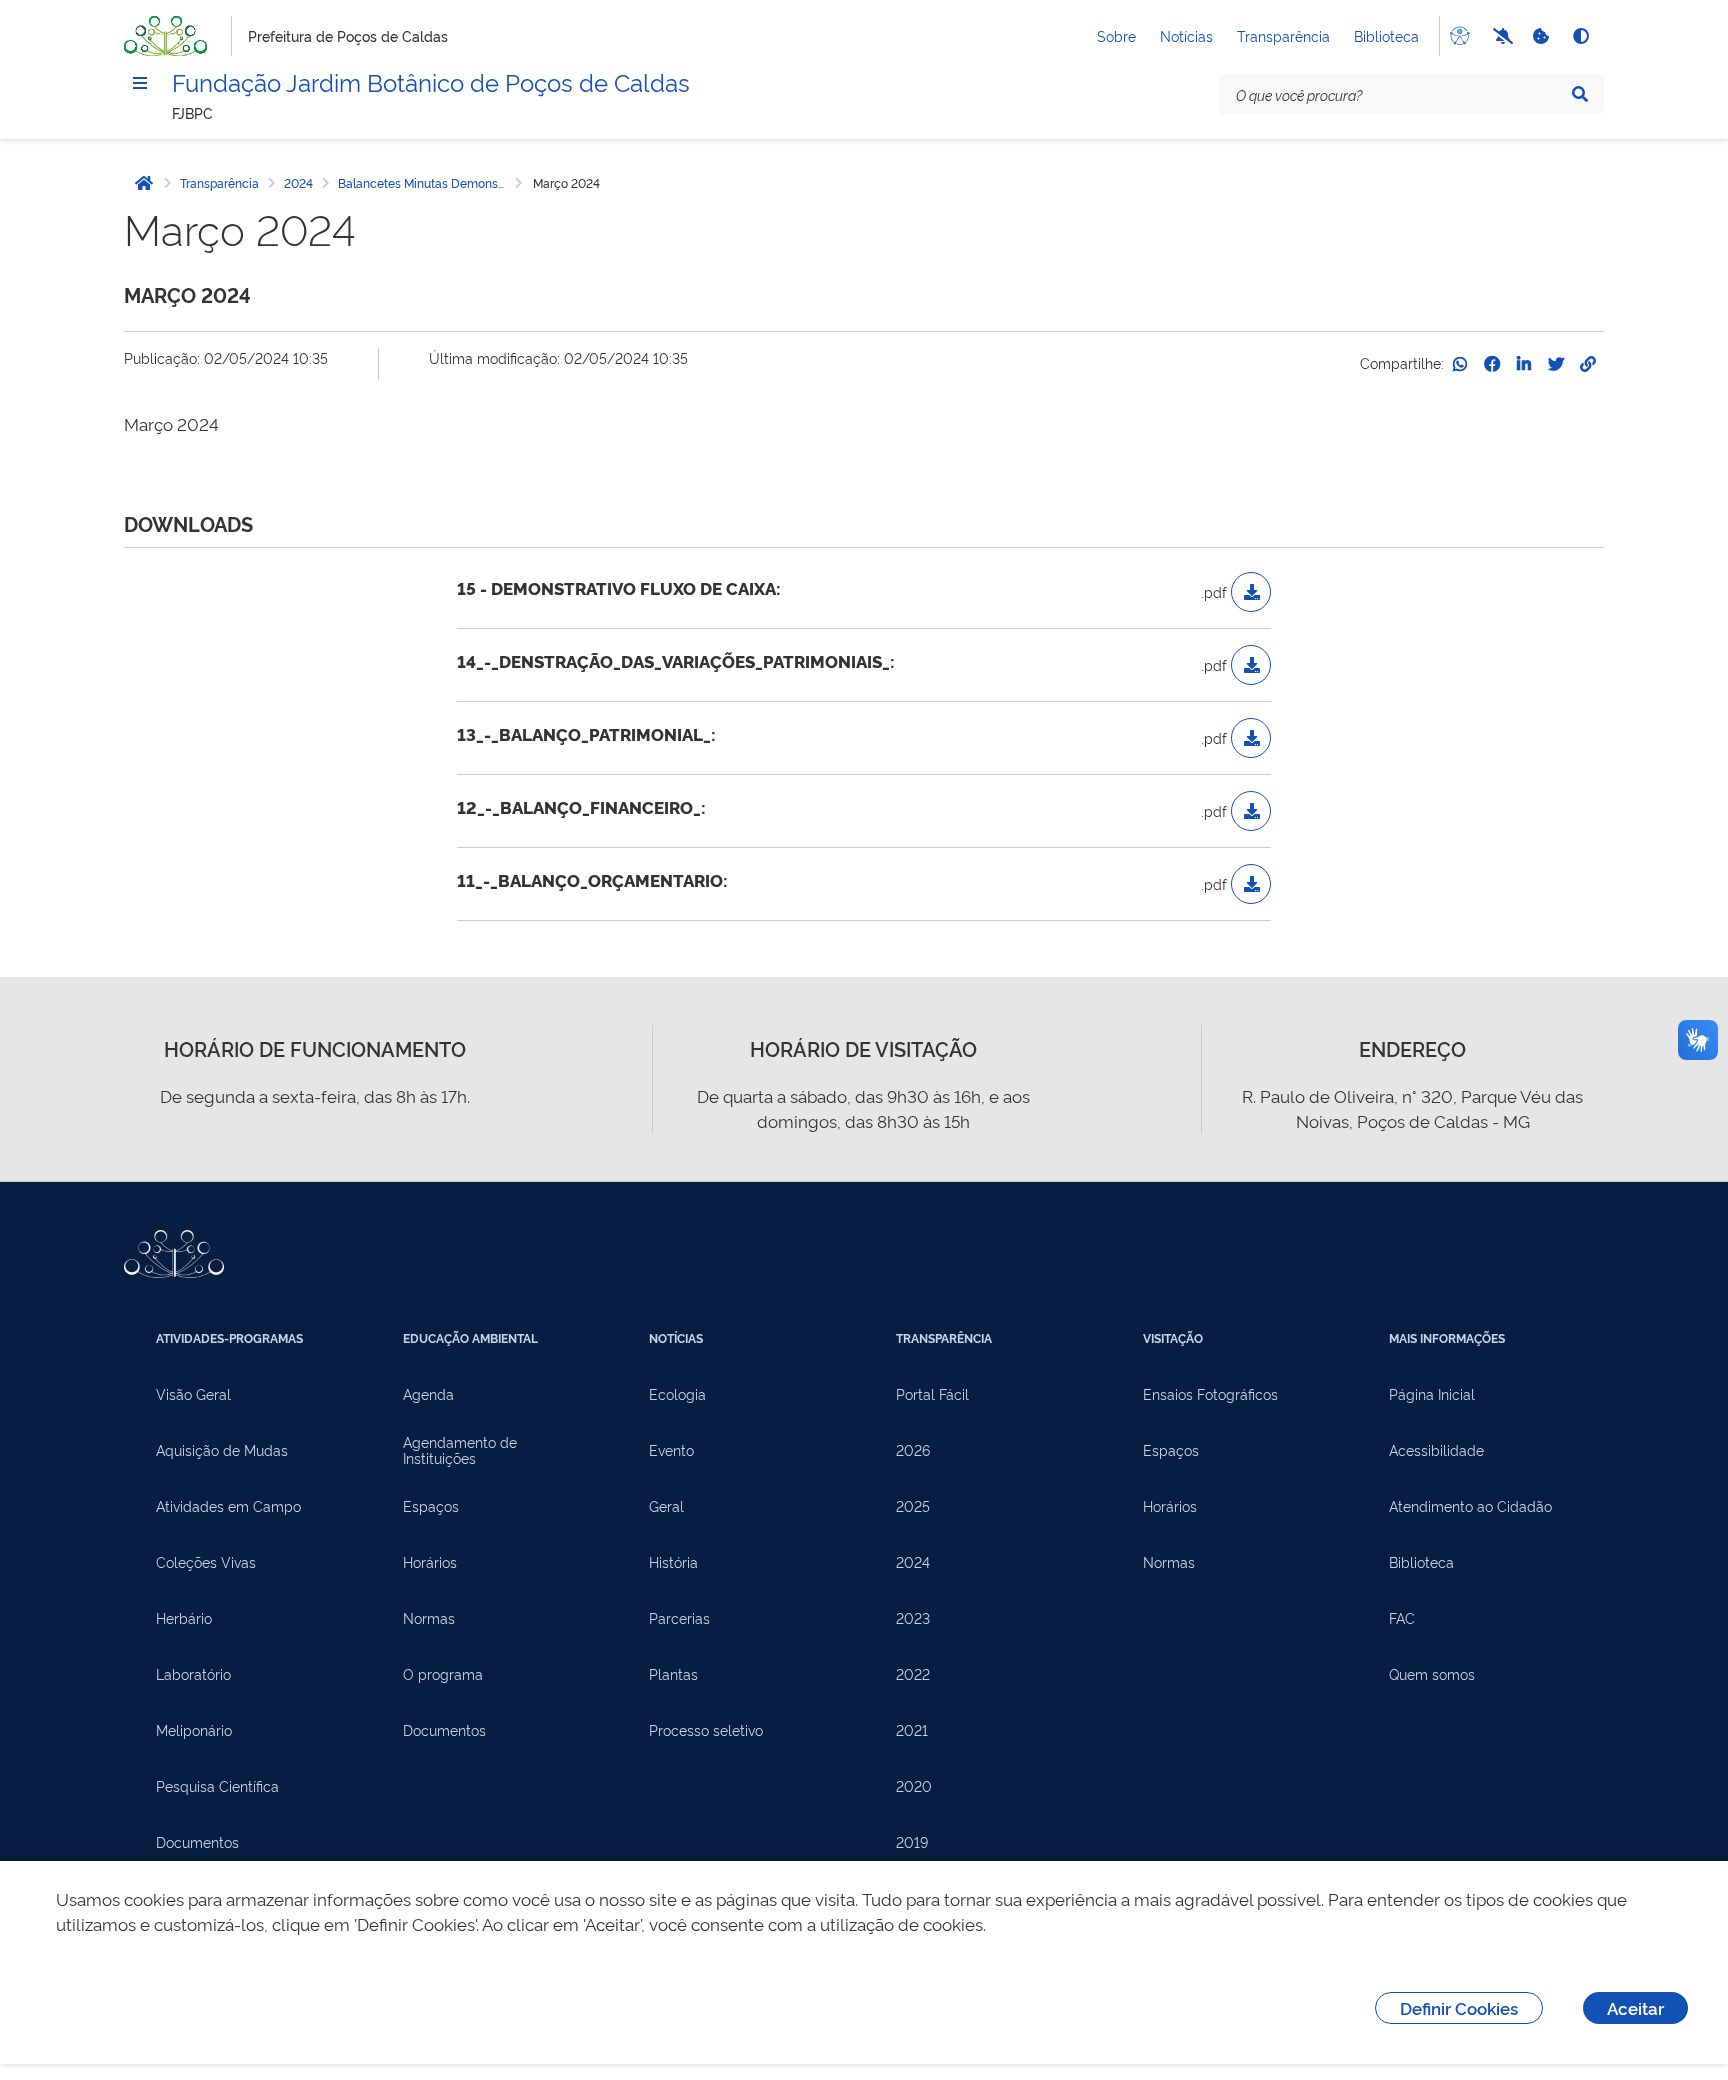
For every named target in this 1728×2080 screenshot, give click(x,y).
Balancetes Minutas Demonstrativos (425, 183)
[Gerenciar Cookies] (1540, 36)
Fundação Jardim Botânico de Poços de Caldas (431, 81)
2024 (298, 183)
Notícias (1186, 35)
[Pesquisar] (1580, 94)
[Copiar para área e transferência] (1588, 364)
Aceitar (1635, 2007)
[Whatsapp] (1460, 364)
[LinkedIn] (1524, 364)
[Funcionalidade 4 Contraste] (1580, 36)
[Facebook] (1492, 364)
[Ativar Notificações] (1500, 36)
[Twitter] (1556, 364)
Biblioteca (1386, 35)
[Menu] (140, 83)
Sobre (1116, 35)
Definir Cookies (1459, 2007)
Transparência (1283, 35)
